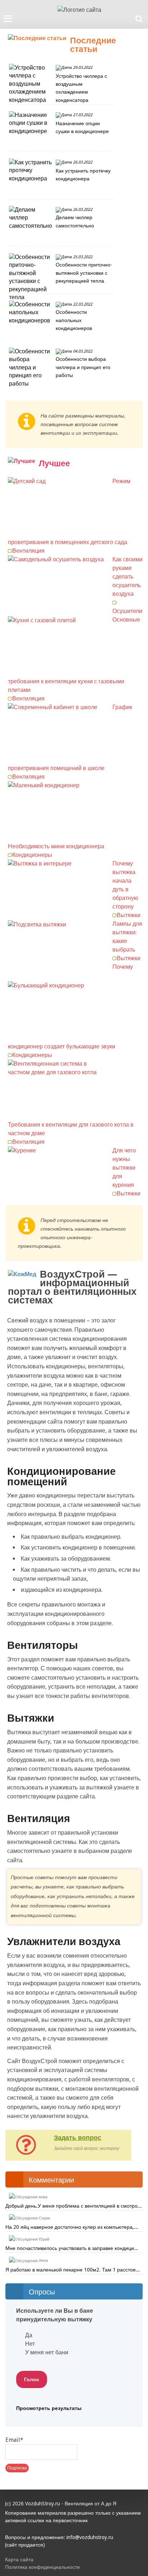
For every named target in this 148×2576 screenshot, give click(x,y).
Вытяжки (129, 915)
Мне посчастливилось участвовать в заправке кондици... (72, 2248)
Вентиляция (28, 551)
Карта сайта (19, 2560)
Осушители (127, 611)
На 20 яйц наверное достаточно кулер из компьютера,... (72, 2227)
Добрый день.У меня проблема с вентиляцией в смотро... (74, 2206)
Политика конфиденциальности (42, 2567)
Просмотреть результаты (49, 2408)
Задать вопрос (78, 2138)
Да (29, 2335)
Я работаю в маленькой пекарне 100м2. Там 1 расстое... (73, 2270)
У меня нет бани (47, 2352)
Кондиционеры (32, 855)
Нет (30, 2344)
